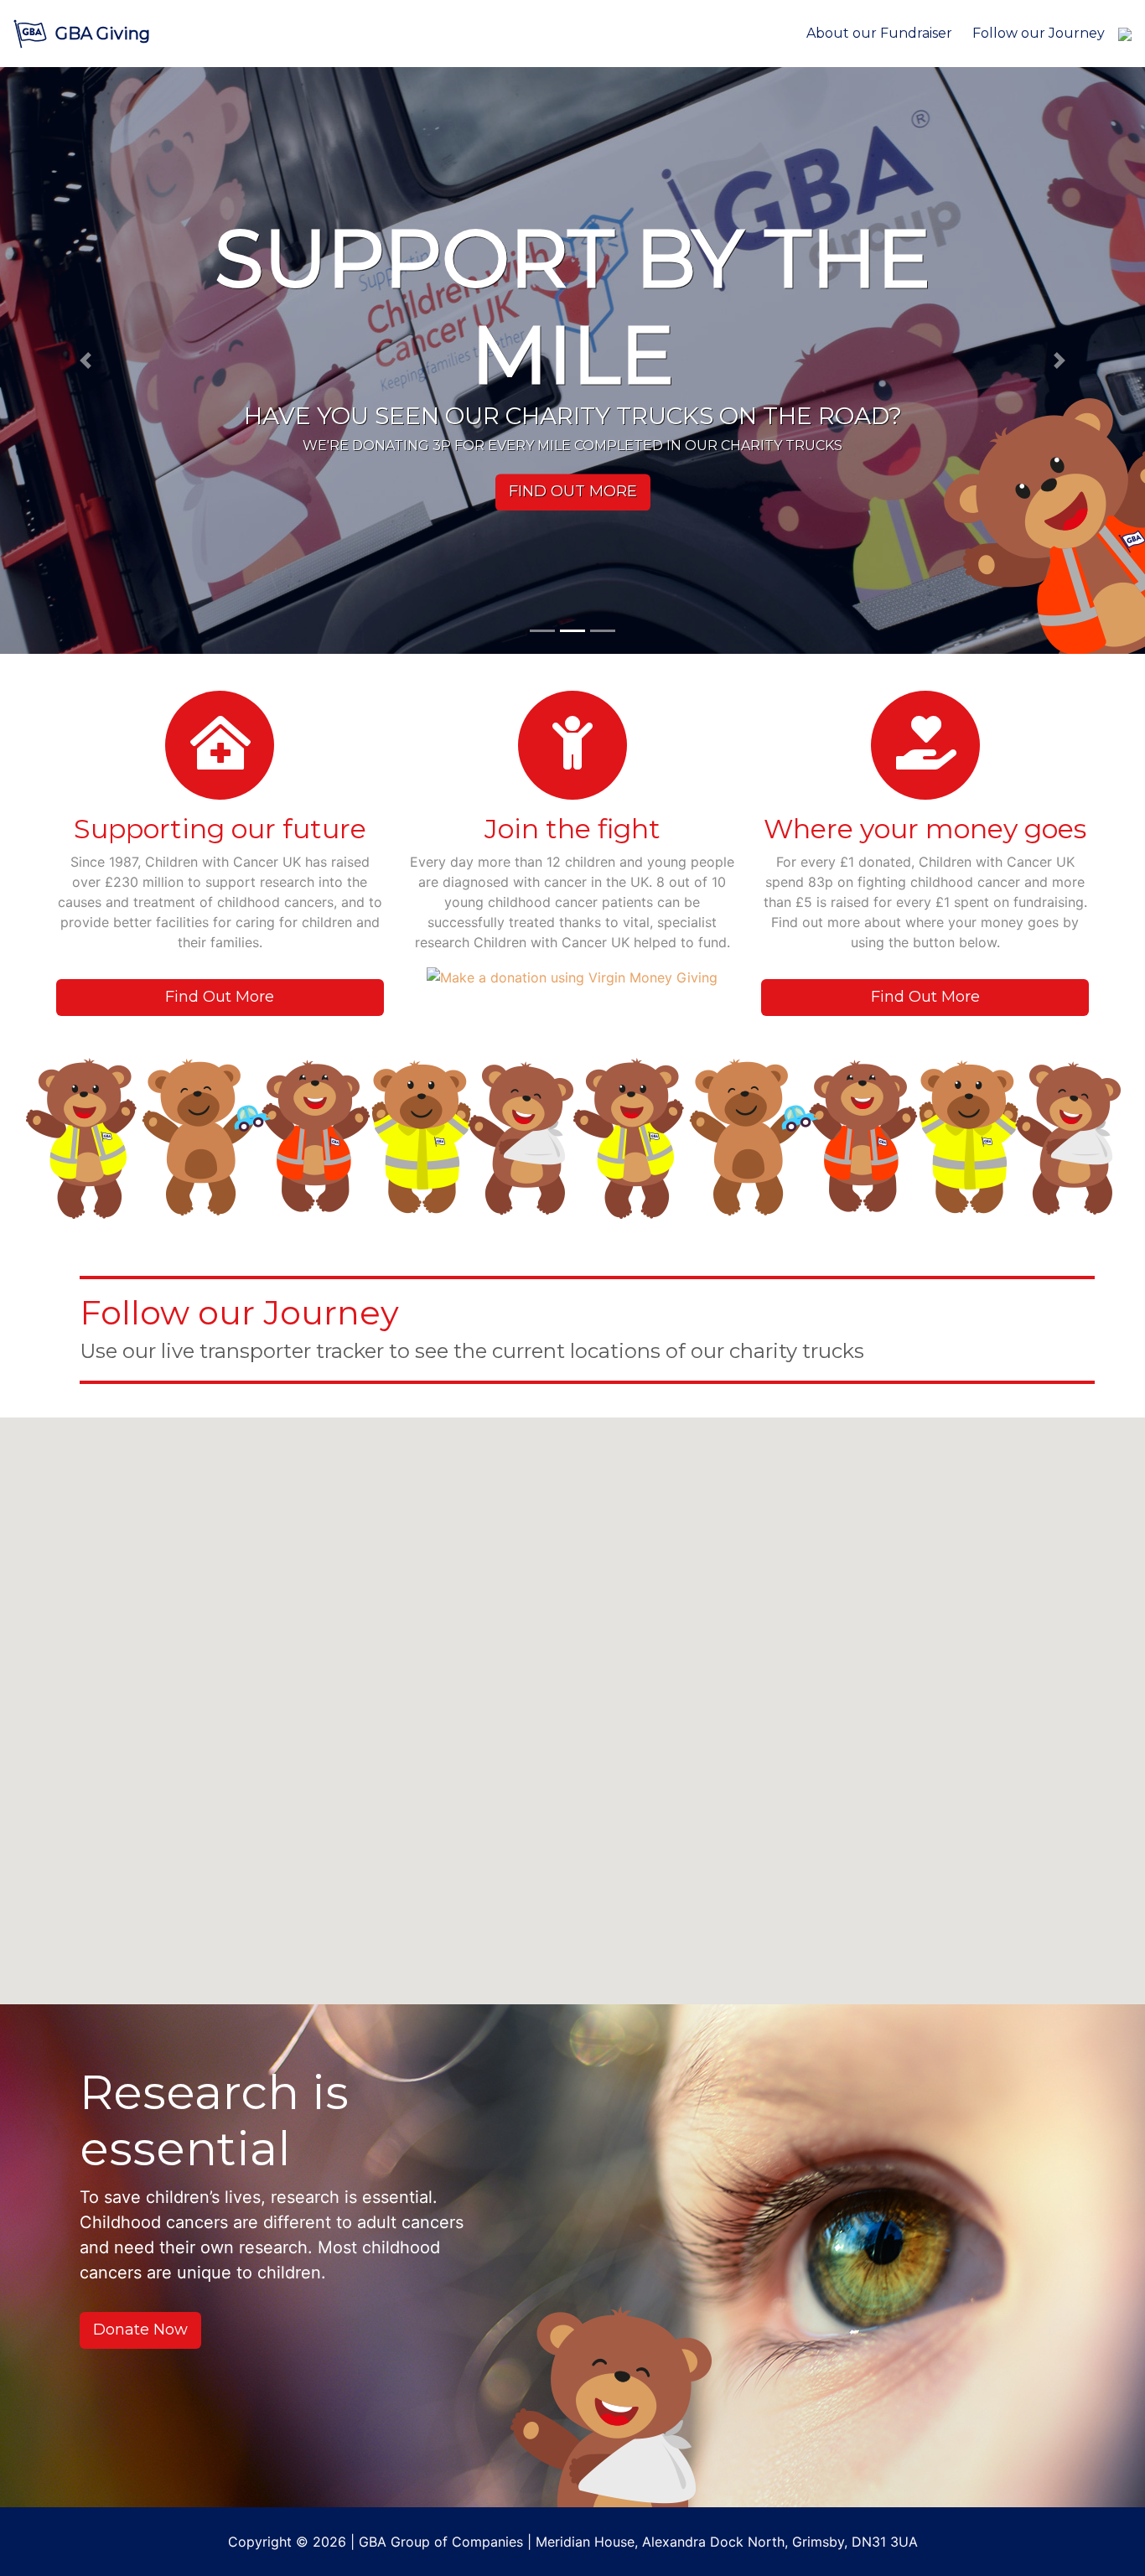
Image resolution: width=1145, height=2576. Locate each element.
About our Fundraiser (879, 33)
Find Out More (220, 997)
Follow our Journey (1039, 33)
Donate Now (140, 2330)
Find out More (573, 492)
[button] (86, 360)
